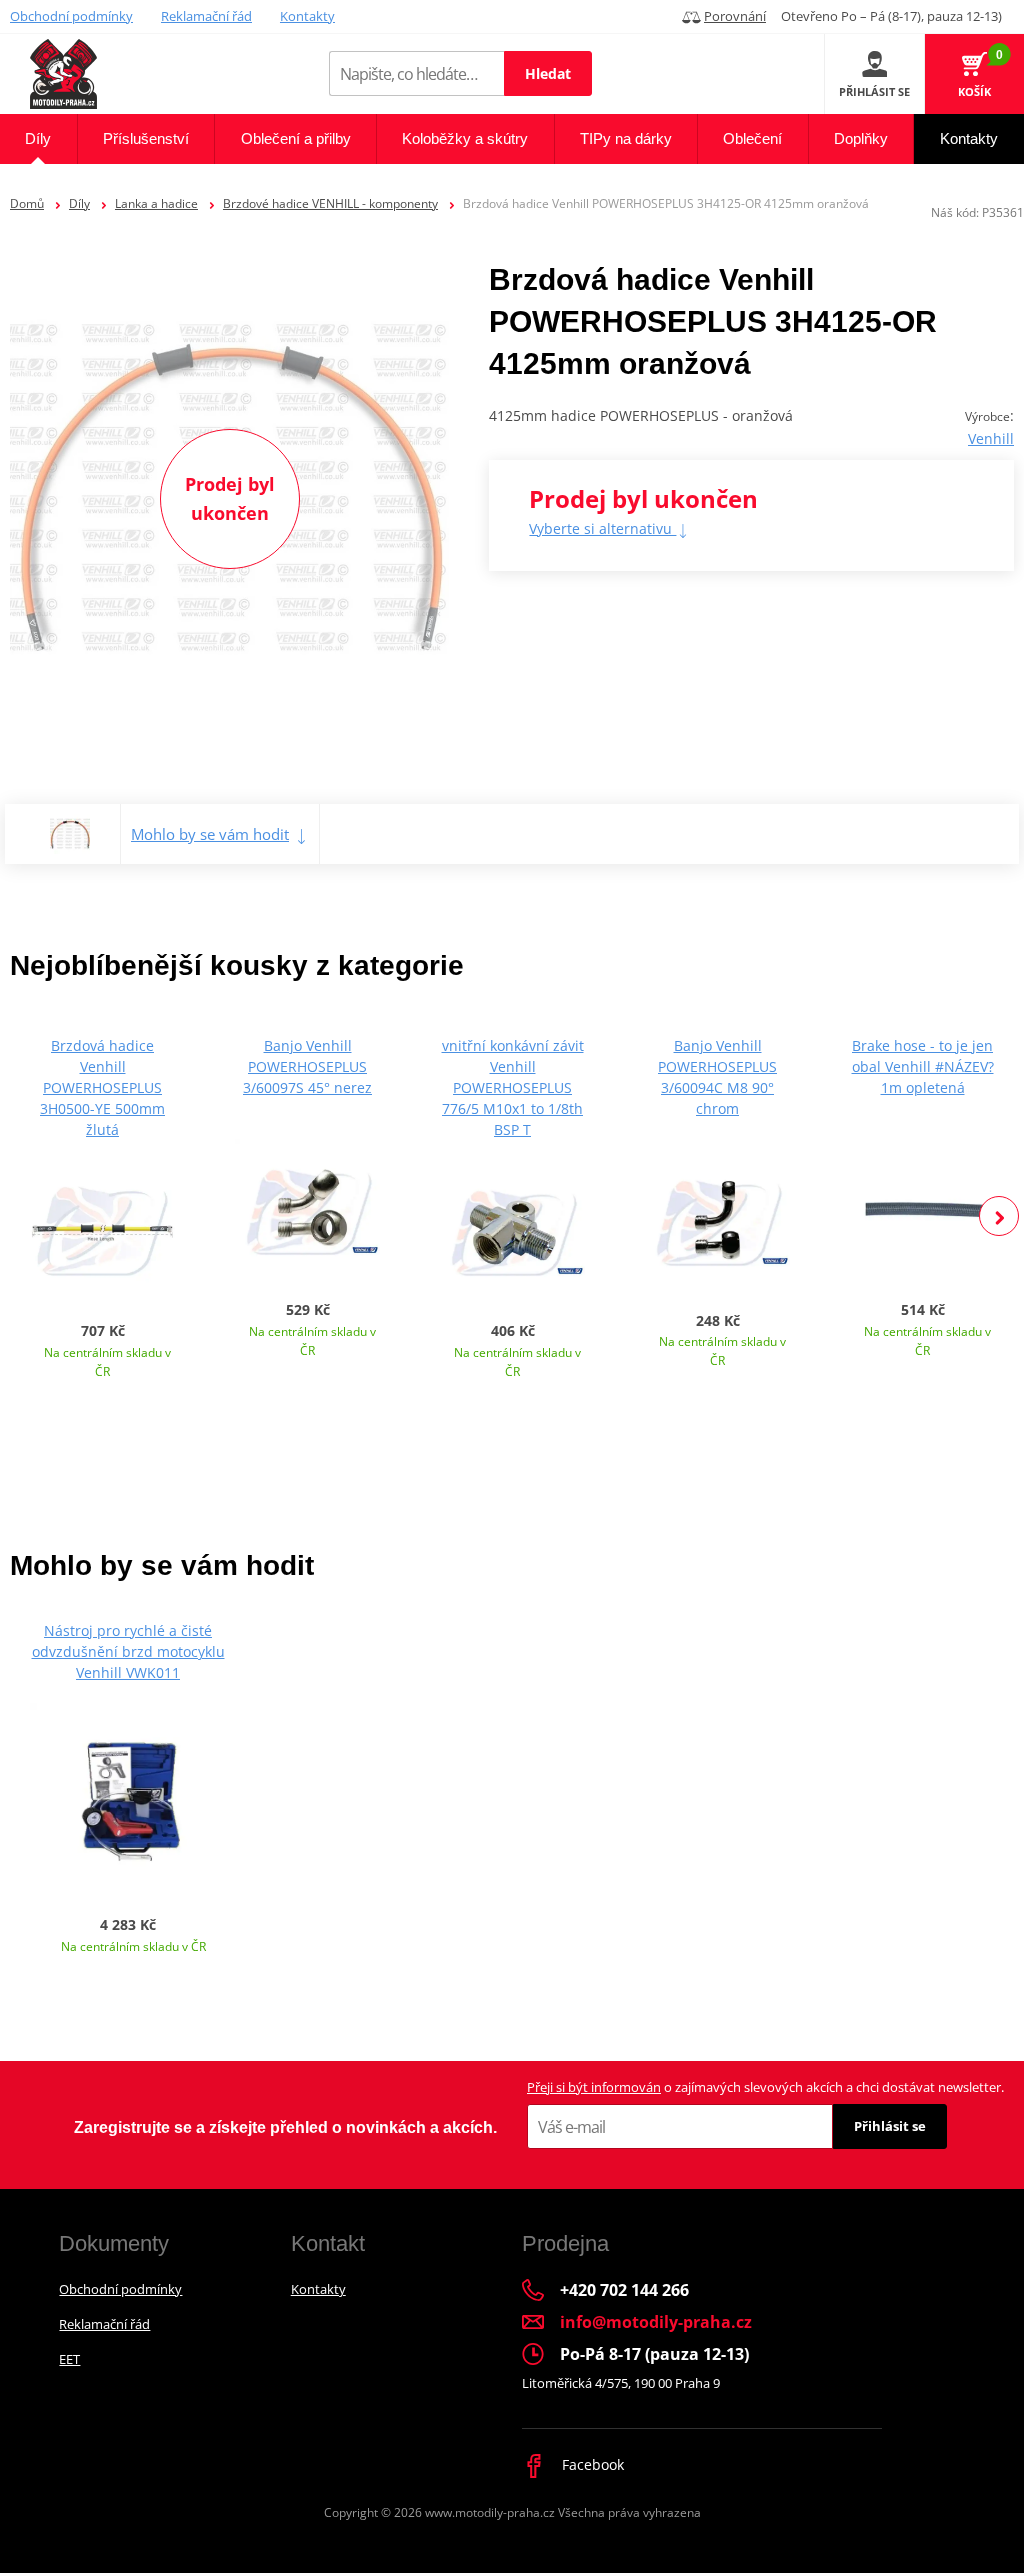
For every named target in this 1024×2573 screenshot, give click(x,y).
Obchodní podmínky (71, 16)
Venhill (991, 438)
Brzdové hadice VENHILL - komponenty (330, 203)
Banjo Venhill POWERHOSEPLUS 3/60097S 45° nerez (307, 1066)
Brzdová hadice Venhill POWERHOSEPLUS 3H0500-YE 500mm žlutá (102, 1087)
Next (999, 1216)
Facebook (591, 2464)
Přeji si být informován (594, 2087)
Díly (79, 203)
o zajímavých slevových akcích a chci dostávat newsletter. (765, 2087)
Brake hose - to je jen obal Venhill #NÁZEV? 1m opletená (923, 1066)
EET (69, 2359)
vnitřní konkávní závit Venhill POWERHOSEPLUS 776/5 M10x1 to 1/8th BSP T (513, 1087)
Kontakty (307, 16)
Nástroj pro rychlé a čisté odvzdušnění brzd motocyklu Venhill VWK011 (128, 1651)
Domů (27, 203)
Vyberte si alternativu (602, 528)
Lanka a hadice (156, 203)
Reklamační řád (206, 16)
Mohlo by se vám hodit (210, 834)
